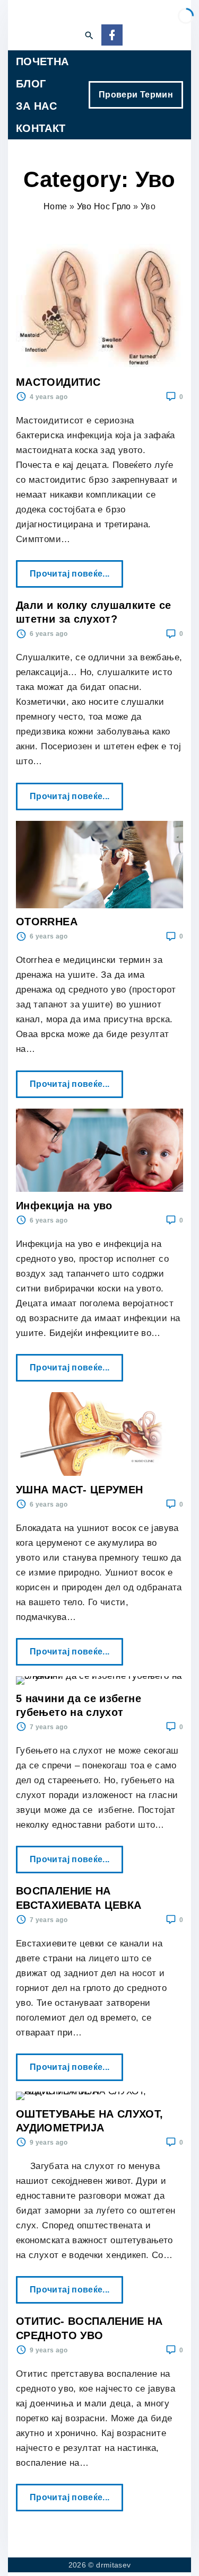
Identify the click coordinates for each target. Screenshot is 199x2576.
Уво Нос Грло (104, 206)
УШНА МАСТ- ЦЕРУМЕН (79, 1490)
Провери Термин (136, 95)
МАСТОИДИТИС (58, 382)
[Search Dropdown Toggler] (89, 36)
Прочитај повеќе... (73, 569)
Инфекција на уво (64, 1206)
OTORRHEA (47, 922)
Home (55, 206)
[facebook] (112, 36)
